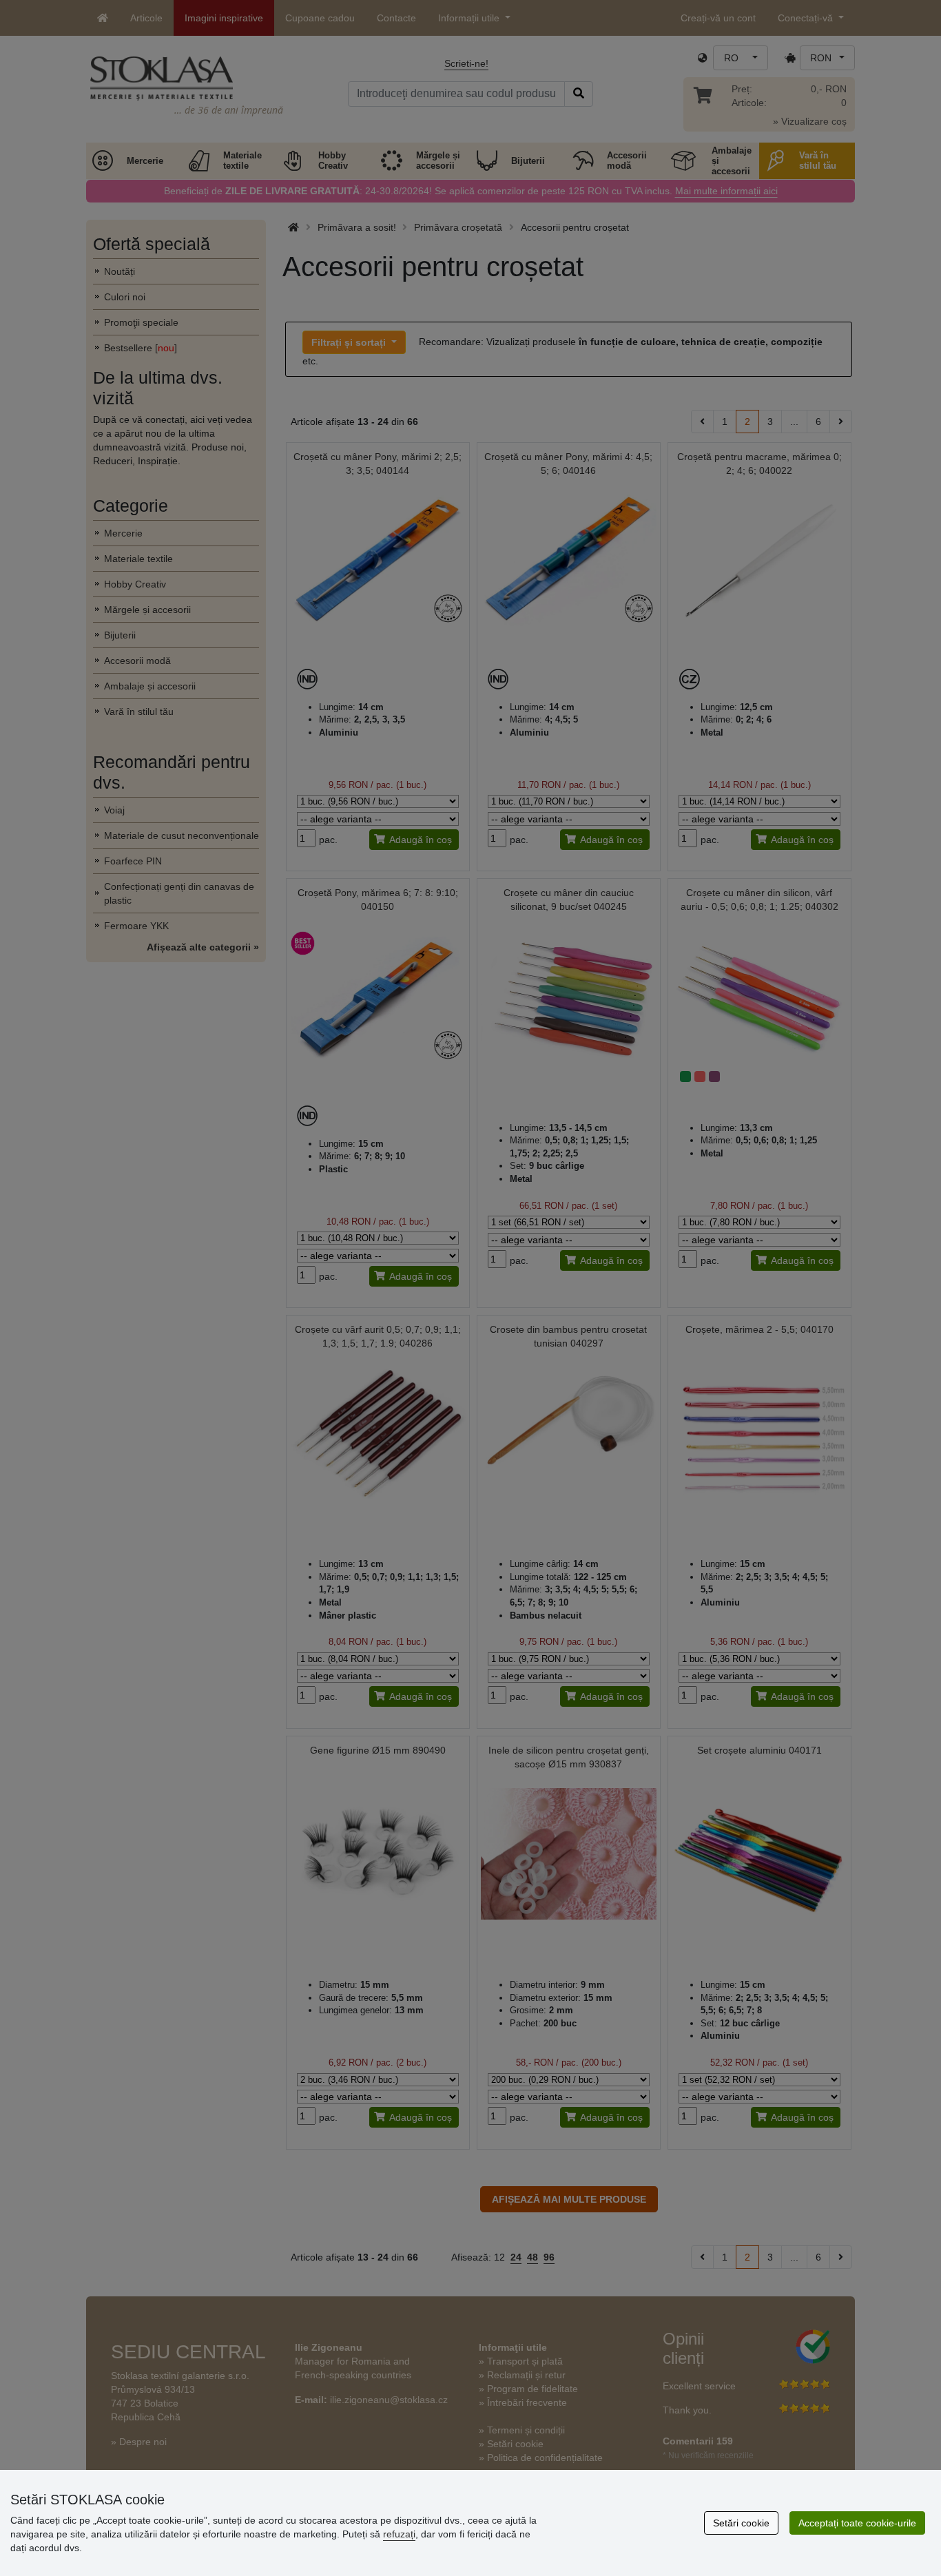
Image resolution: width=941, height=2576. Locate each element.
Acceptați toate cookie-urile (857, 2523)
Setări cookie (741, 2523)
